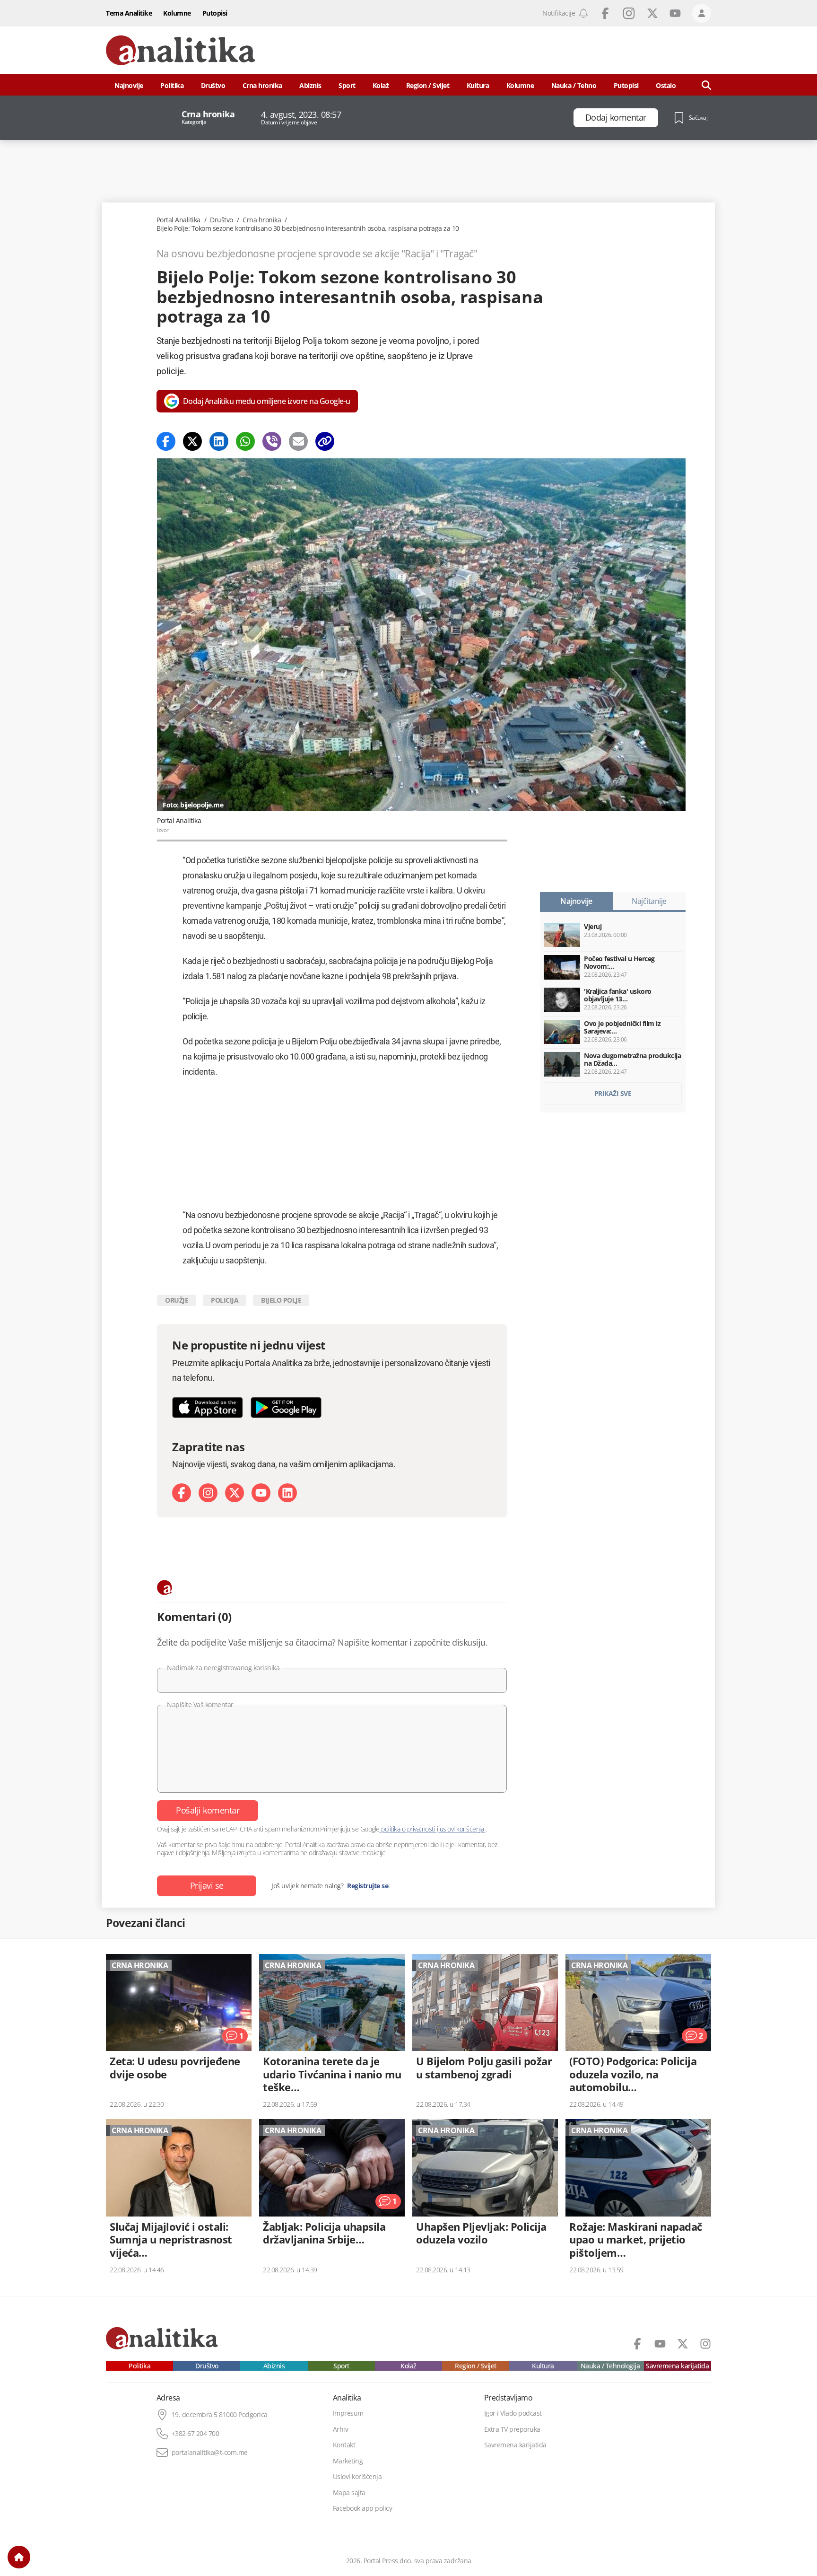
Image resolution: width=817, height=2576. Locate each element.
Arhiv (341, 2429)
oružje (177, 1300)
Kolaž (381, 85)
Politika (172, 85)
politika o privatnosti (408, 1829)
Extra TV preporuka (512, 2429)
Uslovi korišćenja (357, 2477)
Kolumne (177, 13)
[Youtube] (261, 1493)
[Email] (298, 441)
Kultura (478, 85)
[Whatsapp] (245, 441)
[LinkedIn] (287, 1493)
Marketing (348, 2461)
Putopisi (215, 13)
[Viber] (272, 441)
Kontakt (344, 2445)
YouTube (675, 13)
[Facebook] (166, 441)
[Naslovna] (19, 2557)
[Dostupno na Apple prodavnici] (208, 1407)
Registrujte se (368, 1886)
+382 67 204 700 (196, 2434)
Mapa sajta (349, 2493)
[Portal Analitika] (181, 50)
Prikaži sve (613, 1093)
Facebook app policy (363, 2508)
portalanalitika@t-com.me (210, 2453)
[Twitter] (192, 441)
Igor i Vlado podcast (513, 2413)
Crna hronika (262, 85)
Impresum (348, 2413)
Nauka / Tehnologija (610, 2366)
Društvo (213, 85)
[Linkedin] (219, 441)
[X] (235, 1493)
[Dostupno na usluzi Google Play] (286, 1407)
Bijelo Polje (281, 1300)
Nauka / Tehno (574, 85)
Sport (347, 85)
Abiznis (310, 85)
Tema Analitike (129, 13)
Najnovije (129, 85)
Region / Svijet (428, 85)
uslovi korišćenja (462, 1829)
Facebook (605, 13)
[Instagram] (208, 1493)
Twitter (652, 13)
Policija (225, 1300)
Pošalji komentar (208, 1810)
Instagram (629, 13)
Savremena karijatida (677, 2366)
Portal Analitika (178, 220)
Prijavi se (207, 1885)
